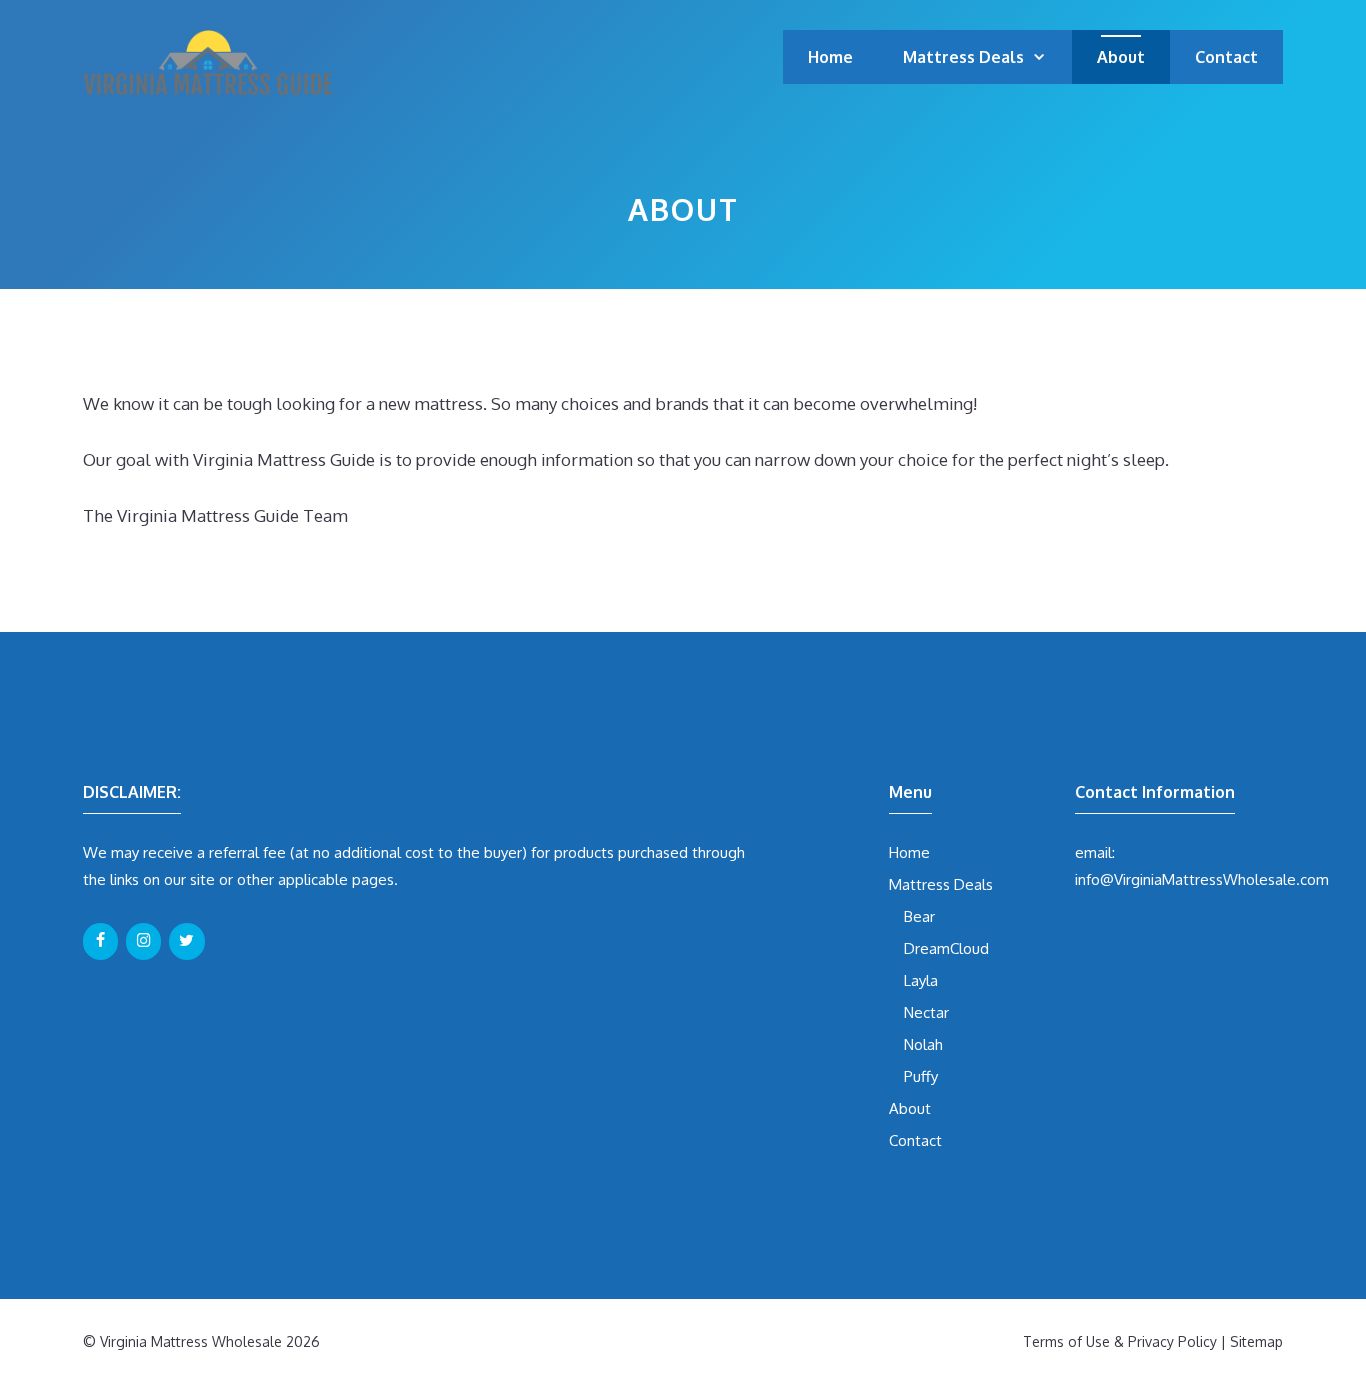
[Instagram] (143, 941)
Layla (921, 980)
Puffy (921, 1076)
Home (830, 57)
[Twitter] (186, 941)
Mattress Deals (963, 57)
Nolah (923, 1044)
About (1121, 57)
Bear (919, 916)
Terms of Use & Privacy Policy (1120, 1341)
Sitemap (1256, 1341)
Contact (1226, 57)
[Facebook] (100, 941)
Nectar (926, 1012)
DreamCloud (946, 948)
